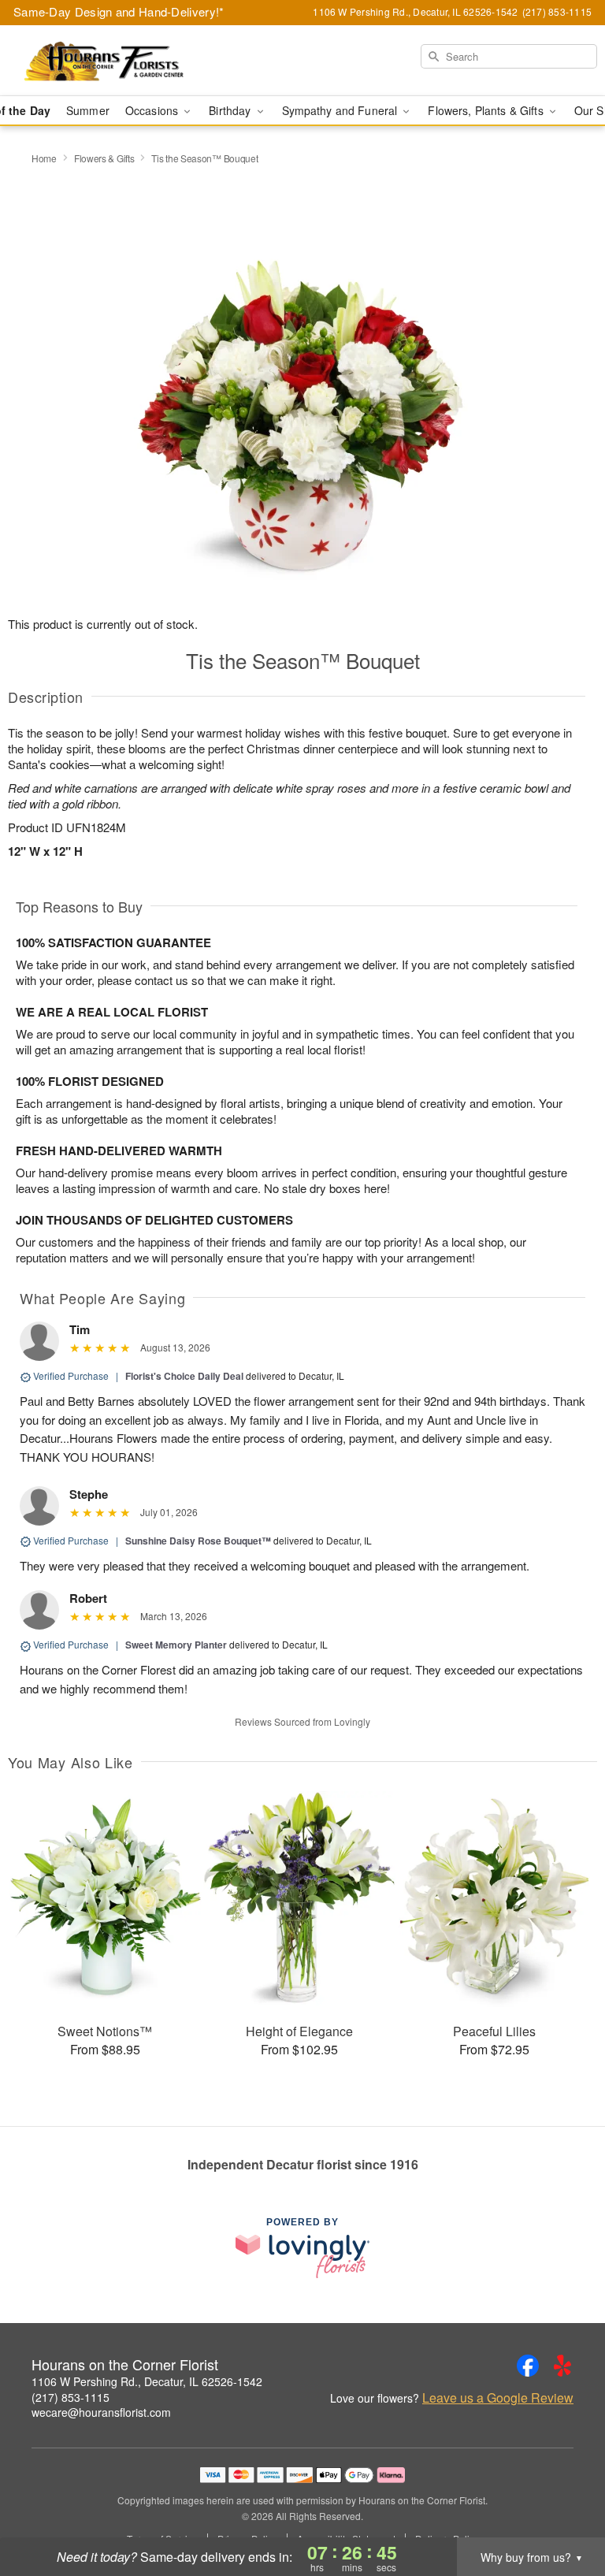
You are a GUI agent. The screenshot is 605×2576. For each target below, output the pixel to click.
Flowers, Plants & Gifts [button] (487, 110)
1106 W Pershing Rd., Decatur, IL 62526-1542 (147, 2381)
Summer (88, 110)
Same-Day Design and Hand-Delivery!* (119, 11)
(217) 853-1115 (71, 2397)
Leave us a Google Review (498, 2398)
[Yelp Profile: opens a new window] (562, 2366)
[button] (564, 2509)
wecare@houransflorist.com (101, 2412)
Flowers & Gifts (104, 158)
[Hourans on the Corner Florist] (104, 61)
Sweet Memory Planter (176, 1645)
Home (44, 158)
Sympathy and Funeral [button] (341, 110)
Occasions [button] (153, 110)
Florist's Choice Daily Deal (184, 1376)
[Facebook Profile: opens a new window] (528, 2366)
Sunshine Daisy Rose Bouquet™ (198, 1541)
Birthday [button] (231, 110)
